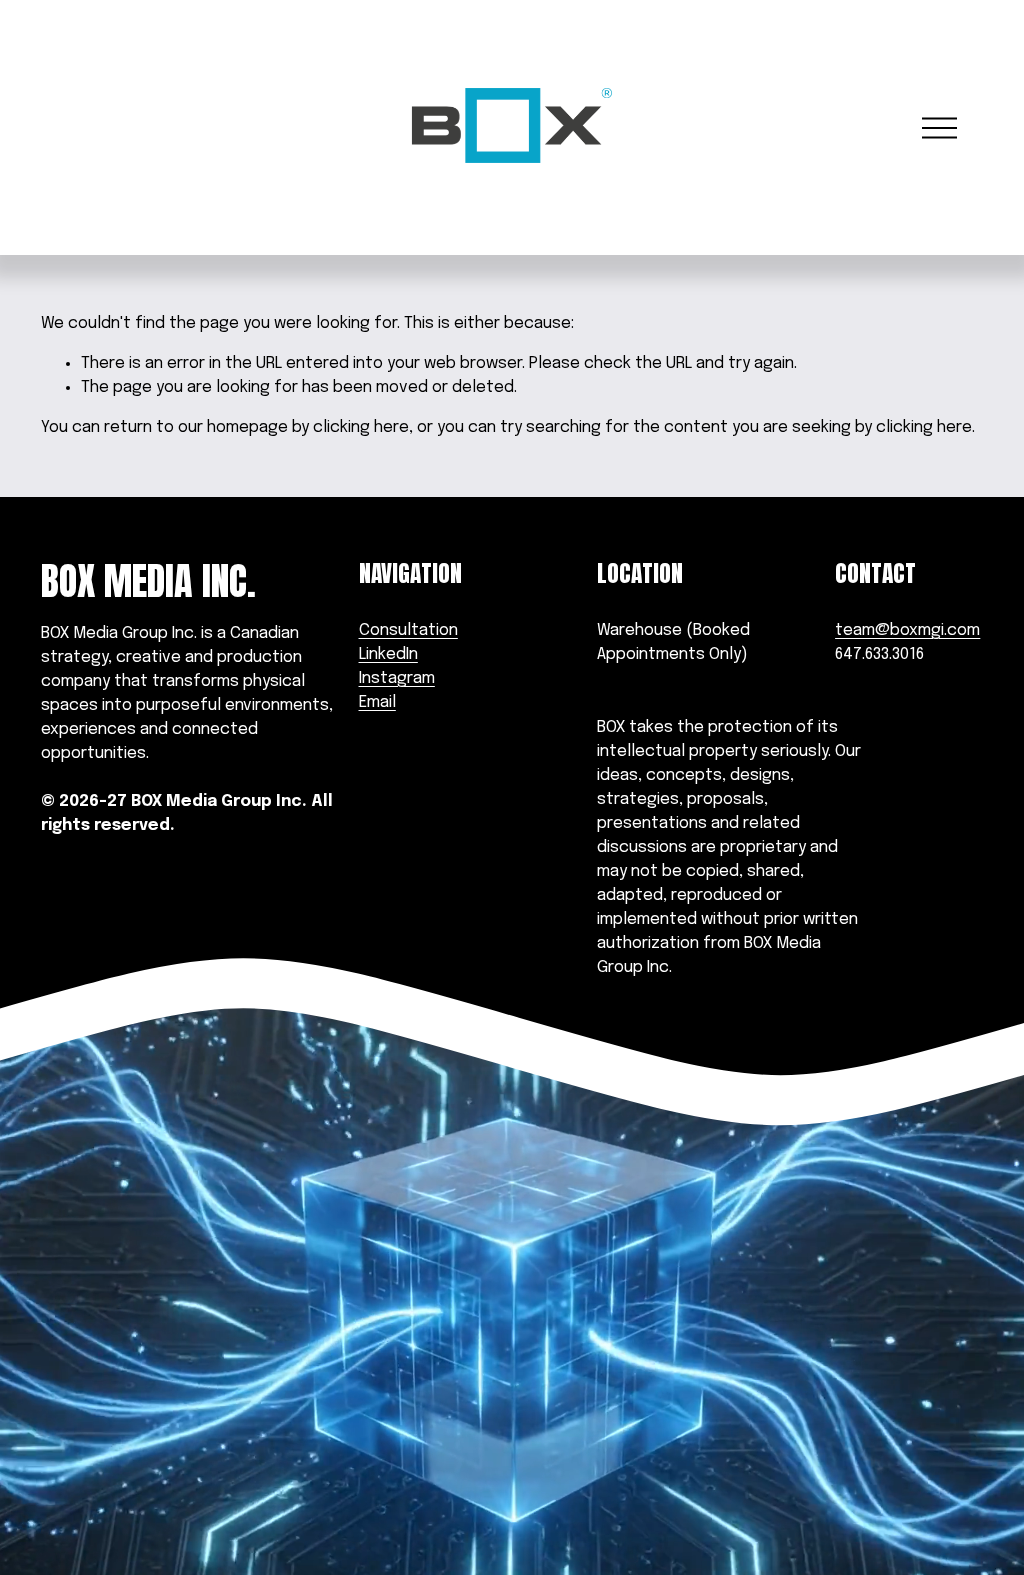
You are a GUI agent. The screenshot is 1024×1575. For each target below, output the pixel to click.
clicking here (361, 427)
